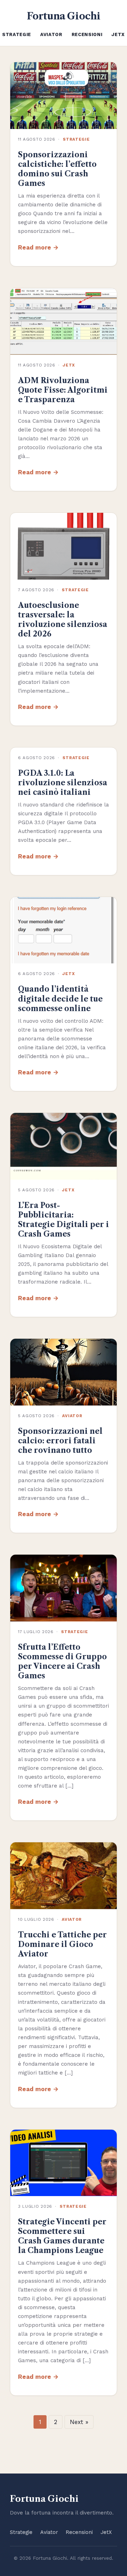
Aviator (51, 34)
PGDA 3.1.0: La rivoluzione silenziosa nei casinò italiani (63, 783)
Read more (35, 247)
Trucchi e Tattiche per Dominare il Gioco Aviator (62, 1944)
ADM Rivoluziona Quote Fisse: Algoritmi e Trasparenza (63, 390)
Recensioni (87, 34)
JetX (118, 34)
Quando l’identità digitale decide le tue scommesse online (60, 999)
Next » (79, 2422)
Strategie (17, 34)
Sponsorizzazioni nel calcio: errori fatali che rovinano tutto (60, 1441)
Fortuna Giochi (64, 16)
